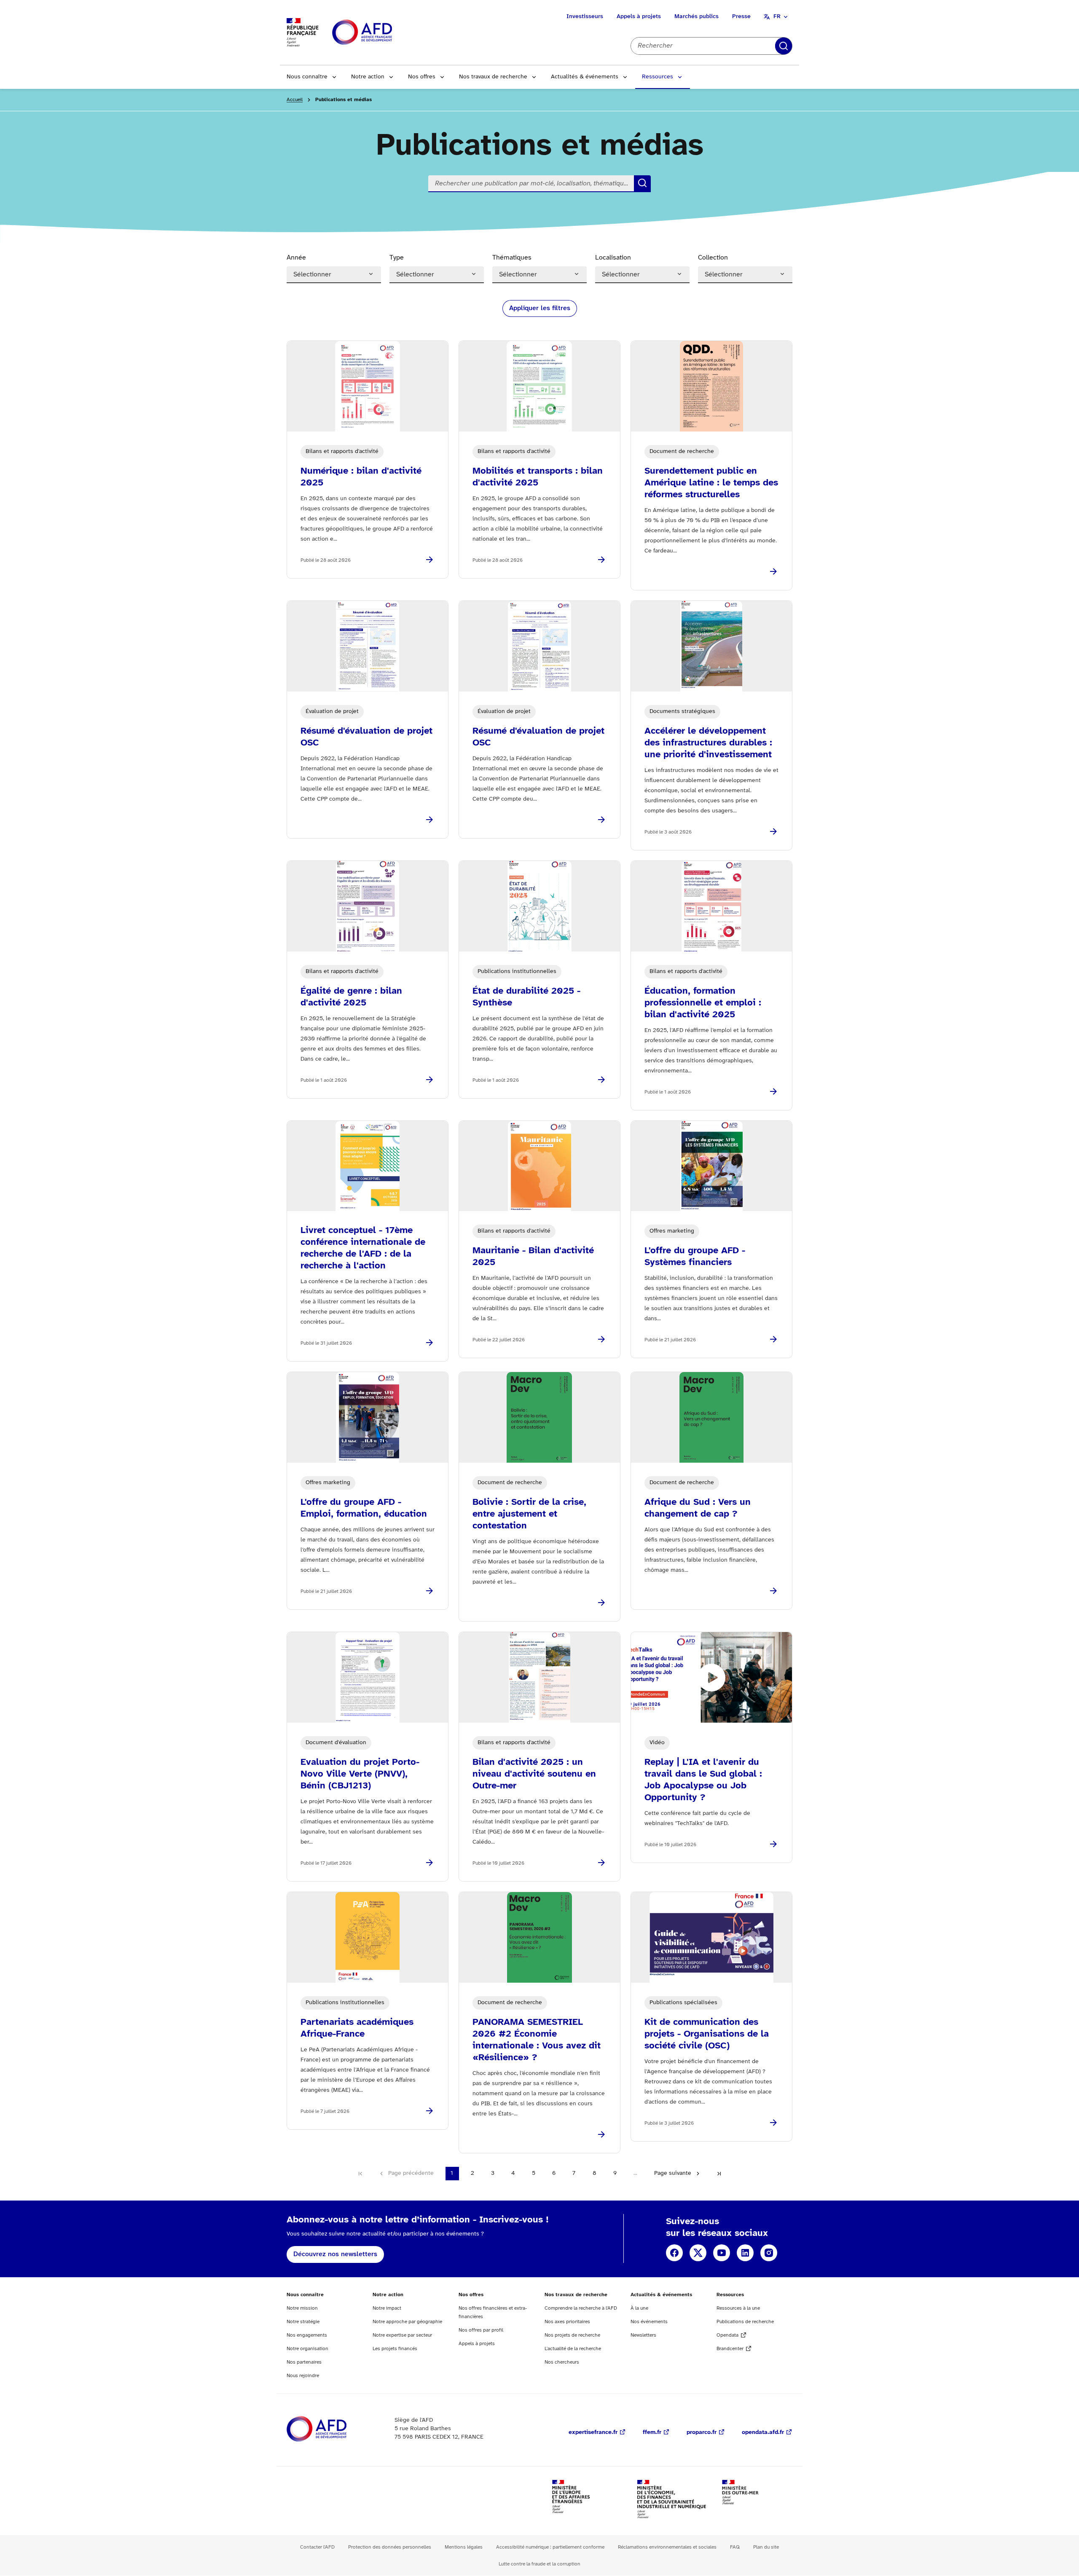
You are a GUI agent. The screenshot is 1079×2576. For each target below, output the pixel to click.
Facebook (674, 2253)
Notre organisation (307, 2349)
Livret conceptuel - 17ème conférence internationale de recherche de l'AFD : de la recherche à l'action (363, 1248)
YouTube (722, 2253)
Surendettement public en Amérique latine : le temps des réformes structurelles (711, 483)
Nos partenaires (304, 2362)
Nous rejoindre (303, 2376)
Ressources (658, 77)
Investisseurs (585, 17)
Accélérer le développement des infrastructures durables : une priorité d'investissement (708, 743)
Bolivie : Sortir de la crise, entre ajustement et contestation (529, 1514)
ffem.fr (652, 2433)
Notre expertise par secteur (402, 2335)
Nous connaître (307, 77)
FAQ (735, 2547)
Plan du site (766, 2547)
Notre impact (387, 2308)
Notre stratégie (303, 2322)
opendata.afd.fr (763, 2433)
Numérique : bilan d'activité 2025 (361, 477)
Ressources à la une (738, 2308)
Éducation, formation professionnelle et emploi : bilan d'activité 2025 (703, 1003)
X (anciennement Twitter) (698, 2253)
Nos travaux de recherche (493, 77)
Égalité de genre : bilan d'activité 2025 (351, 997)
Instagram (769, 2253)
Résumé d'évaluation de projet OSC (366, 737)
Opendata (727, 2335)
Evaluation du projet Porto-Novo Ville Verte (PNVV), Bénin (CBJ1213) (360, 1774)
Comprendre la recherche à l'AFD (581, 2308)
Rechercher (784, 46)
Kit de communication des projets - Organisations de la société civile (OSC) (707, 2034)
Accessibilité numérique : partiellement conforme (550, 2547)
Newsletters (643, 2335)
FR (777, 17)
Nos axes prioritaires (567, 2322)
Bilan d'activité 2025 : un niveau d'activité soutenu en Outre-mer (534, 1774)
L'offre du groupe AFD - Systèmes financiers (695, 1257)
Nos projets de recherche (572, 2335)
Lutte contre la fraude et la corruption (539, 2564)
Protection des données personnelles (390, 2547)
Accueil (295, 100)
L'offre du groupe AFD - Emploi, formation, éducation (364, 1508)
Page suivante (673, 2173)
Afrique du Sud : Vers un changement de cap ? (698, 1508)
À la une (639, 2308)
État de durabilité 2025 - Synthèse (526, 997)
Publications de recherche (745, 2322)
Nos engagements (307, 2335)
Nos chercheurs (562, 2362)
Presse (741, 17)
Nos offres (422, 77)
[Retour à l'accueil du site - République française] (381, 33)
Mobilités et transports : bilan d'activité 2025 (538, 477)
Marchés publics (697, 17)
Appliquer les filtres (540, 308)
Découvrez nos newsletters (335, 2254)
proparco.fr (702, 2433)
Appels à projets (639, 17)
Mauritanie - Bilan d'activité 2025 (533, 1257)
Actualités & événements (585, 77)
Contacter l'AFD (317, 2547)
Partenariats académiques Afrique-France (357, 2028)
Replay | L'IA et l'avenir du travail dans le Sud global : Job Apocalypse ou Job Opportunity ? (703, 1780)
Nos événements (649, 2322)
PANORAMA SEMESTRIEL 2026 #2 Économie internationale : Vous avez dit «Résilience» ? (537, 2040)
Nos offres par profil (481, 2330)
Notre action (368, 77)
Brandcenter (730, 2349)
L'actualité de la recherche (573, 2349)
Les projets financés (395, 2349)
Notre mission (302, 2308)
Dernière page (719, 2174)
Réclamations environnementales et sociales (667, 2547)
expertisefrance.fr (593, 2433)
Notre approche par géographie (407, 2322)
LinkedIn (745, 2253)
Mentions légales (464, 2547)
